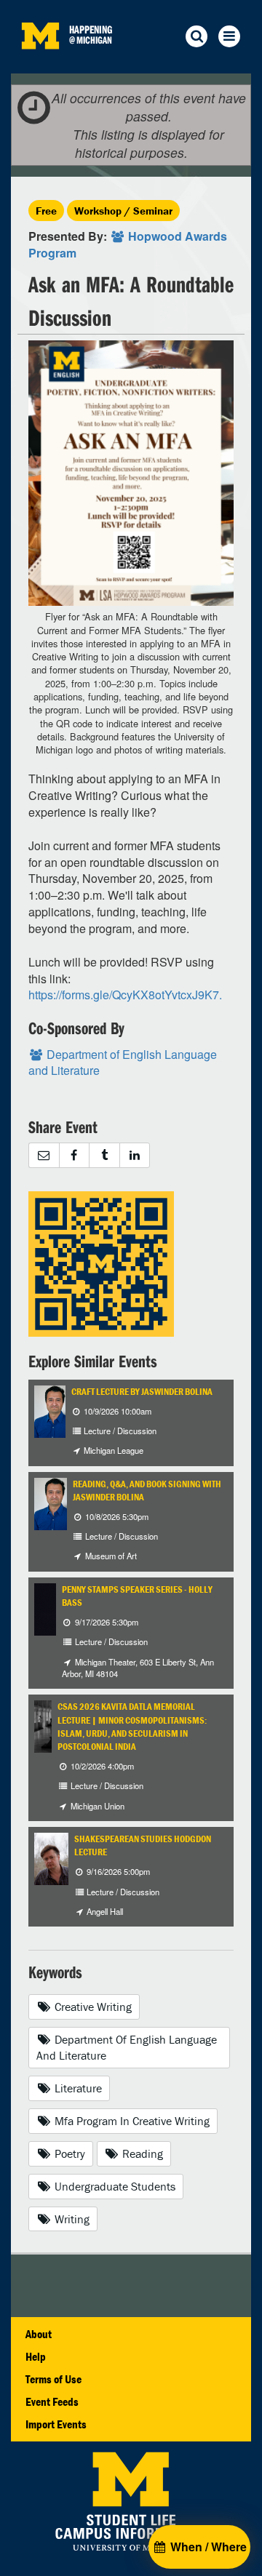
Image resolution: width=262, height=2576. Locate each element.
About (39, 2334)
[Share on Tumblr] (104, 1155)
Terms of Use (53, 2379)
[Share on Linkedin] (135, 1155)
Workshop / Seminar (123, 211)
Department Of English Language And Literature (127, 2048)
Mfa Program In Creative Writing (131, 2121)
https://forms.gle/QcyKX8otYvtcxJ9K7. (125, 995)
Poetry (68, 2153)
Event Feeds (52, 2401)
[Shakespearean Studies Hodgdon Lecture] (52, 1857)
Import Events (56, 2424)
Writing (71, 2219)
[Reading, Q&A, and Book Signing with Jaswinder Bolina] (52, 1502)
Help (36, 2356)
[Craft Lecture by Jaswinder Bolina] (52, 1410)
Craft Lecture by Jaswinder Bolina (142, 1392)
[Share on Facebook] (74, 1155)
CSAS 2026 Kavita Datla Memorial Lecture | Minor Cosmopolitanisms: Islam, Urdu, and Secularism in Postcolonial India (132, 1727)
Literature (77, 2088)
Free (46, 211)
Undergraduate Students (114, 2186)
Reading (141, 2153)
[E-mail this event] (44, 1155)
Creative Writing (92, 2007)
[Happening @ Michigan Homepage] (40, 64)
